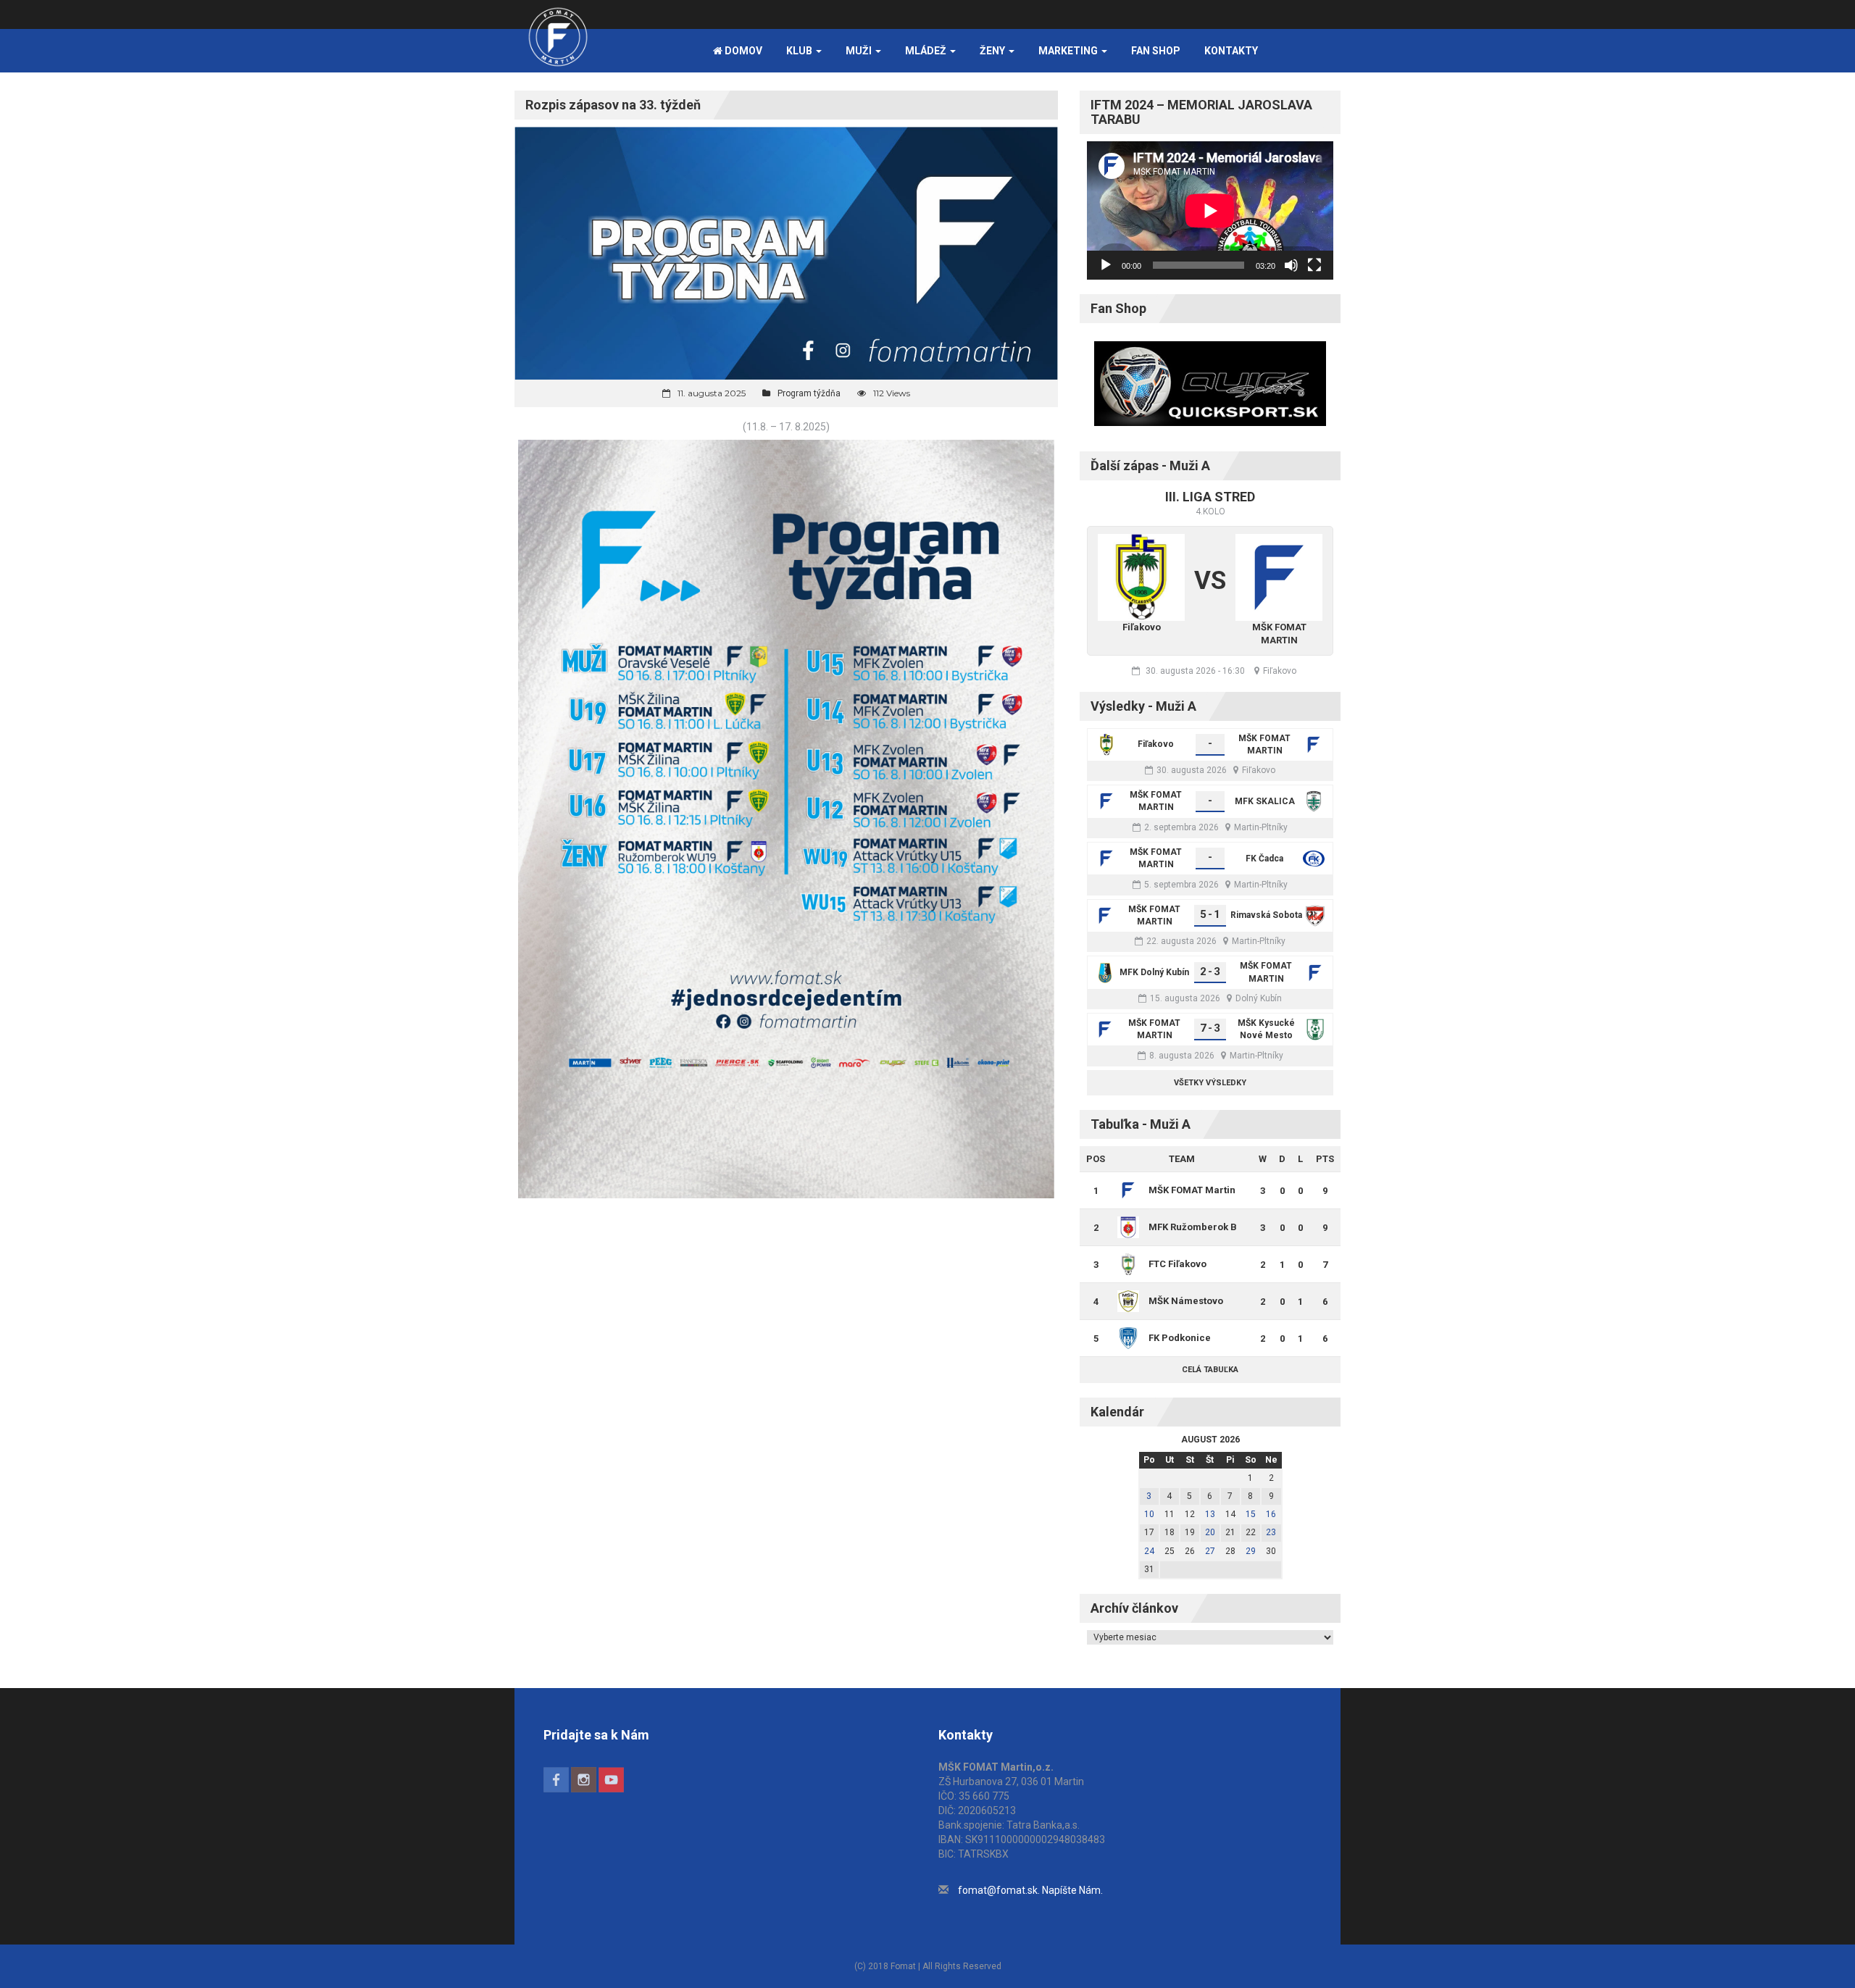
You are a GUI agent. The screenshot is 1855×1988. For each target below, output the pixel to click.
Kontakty (1231, 51)
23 (1271, 1532)
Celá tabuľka (1210, 1370)
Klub (800, 51)
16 (1271, 1514)
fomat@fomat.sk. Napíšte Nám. (1030, 1890)
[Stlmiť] (1291, 265)
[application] (1210, 210)
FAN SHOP (1156, 51)
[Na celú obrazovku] (1314, 265)
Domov (742, 51)
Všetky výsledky (1210, 1083)
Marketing (1069, 51)
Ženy (993, 51)
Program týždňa (809, 393)
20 (1210, 1532)
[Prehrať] (1106, 265)
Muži (860, 51)
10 (1149, 1514)
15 (1251, 1514)
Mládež (927, 51)
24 (1149, 1551)
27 (1210, 1551)
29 (1251, 1551)
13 (1210, 1514)
